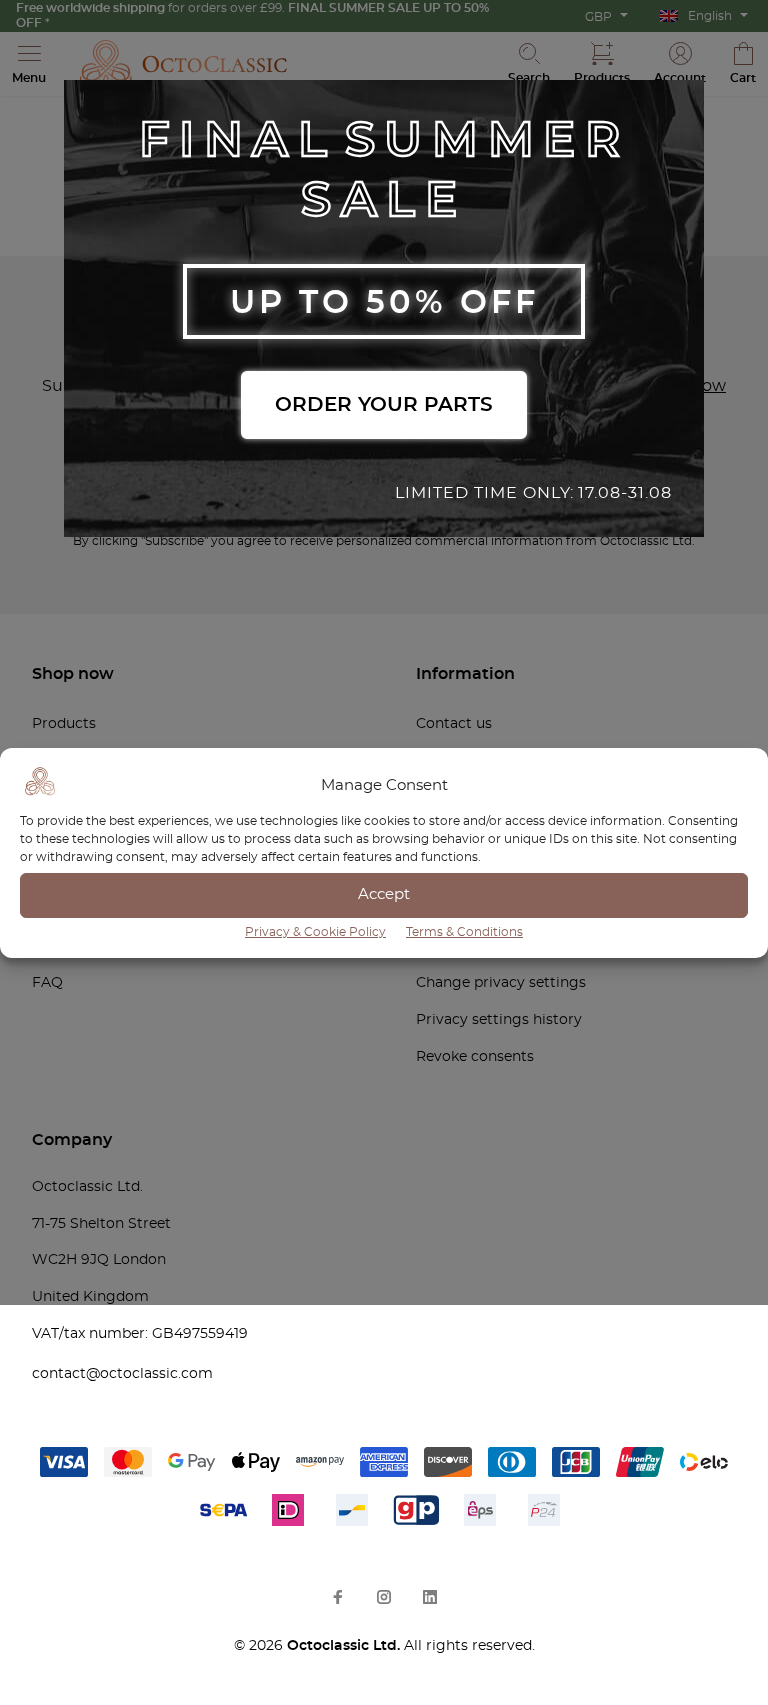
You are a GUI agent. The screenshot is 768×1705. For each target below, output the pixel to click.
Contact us (454, 724)
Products (64, 724)
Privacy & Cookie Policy (315, 932)
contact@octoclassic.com (122, 1374)
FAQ (47, 983)
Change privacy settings (501, 983)
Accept (384, 894)
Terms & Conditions (464, 932)
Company (72, 1140)
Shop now (73, 674)
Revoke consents (475, 1057)
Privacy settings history (499, 1020)
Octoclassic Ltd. (345, 1646)
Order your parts (384, 405)
